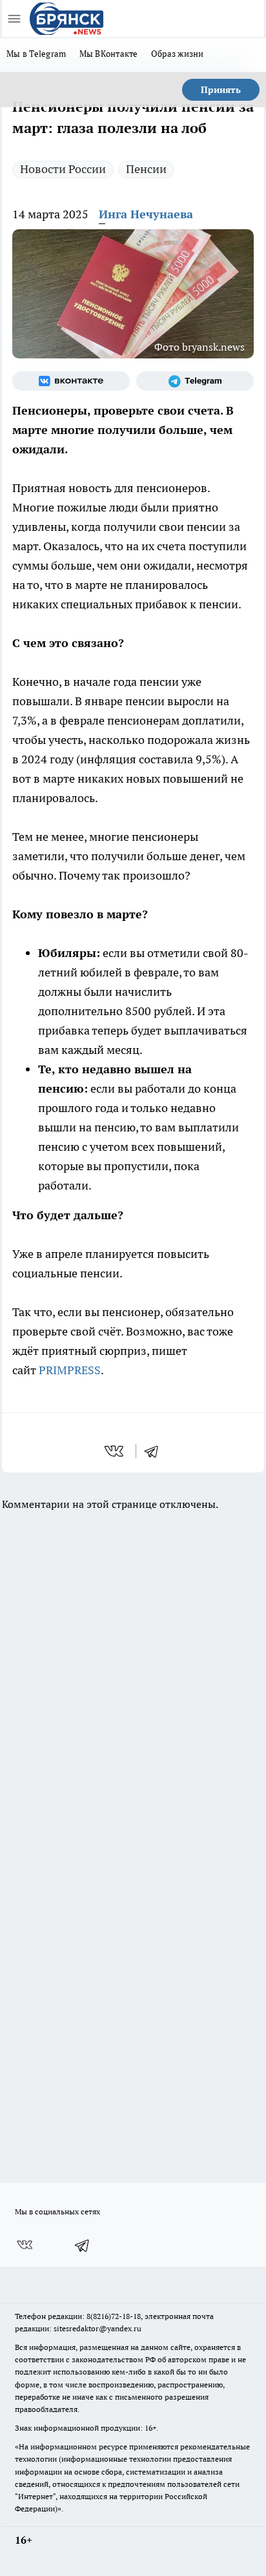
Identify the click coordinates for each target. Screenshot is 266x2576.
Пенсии (146, 169)
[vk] (115, 1451)
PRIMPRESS (70, 1370)
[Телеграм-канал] (195, 381)
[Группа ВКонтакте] (71, 381)
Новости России (63, 169)
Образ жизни (178, 54)
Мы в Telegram (36, 54)
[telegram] (156, 1451)
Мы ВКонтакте (109, 54)
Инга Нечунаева (146, 214)
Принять (221, 90)
